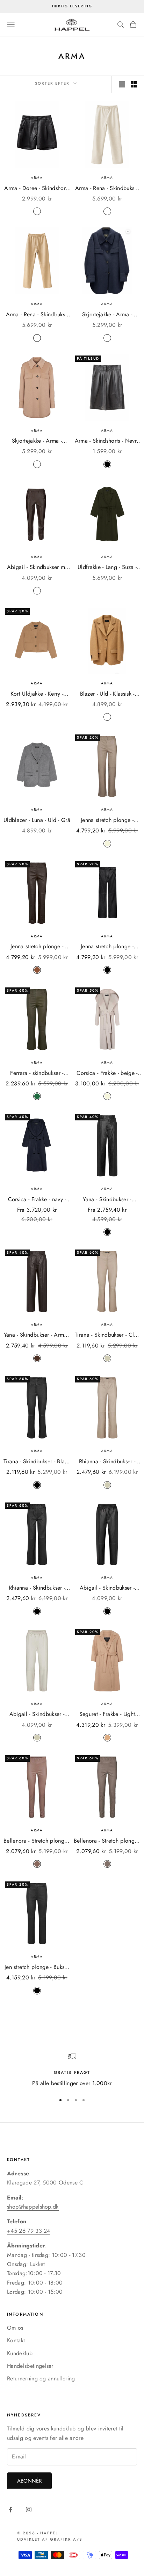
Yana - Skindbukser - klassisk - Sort (107, 1200)
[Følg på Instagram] (29, 2510)
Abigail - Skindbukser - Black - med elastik (107, 1588)
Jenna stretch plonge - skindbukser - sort (107, 947)
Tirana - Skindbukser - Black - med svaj (37, 1462)
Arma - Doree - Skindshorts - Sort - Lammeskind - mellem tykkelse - (37, 188)
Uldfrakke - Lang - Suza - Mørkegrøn (107, 567)
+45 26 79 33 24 (29, 2231)
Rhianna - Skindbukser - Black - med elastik (37, 1588)
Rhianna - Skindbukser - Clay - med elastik (107, 1462)
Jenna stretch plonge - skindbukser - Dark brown (37, 947)
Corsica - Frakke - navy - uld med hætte (37, 1200)
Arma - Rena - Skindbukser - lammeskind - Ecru (107, 188)
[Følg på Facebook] (10, 2510)
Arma (37, 178)
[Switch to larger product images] (122, 84)
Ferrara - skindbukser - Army (37, 1073)
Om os (15, 2328)
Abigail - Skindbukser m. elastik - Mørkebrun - (37, 567)
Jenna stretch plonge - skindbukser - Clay (107, 820)
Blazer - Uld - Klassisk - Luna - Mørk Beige (107, 694)
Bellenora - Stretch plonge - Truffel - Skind (37, 1841)
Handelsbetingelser (30, 2366)
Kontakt (16, 2340)
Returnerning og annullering (41, 2378)
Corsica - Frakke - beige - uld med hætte (107, 1073)
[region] (72, 2070)
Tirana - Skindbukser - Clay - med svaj (107, 1335)
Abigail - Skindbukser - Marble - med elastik (37, 1714)
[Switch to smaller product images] (134, 84)
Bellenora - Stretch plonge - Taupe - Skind (107, 1841)
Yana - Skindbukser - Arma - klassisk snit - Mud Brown (37, 1335)
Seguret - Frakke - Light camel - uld (107, 1714)
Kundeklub (20, 2353)
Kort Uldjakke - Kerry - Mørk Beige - (37, 694)
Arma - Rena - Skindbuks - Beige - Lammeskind (37, 315)
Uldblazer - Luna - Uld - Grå (37, 820)
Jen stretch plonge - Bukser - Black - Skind (37, 1967)
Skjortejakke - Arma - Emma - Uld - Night (107, 315)
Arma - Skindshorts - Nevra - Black (107, 441)
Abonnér (29, 2481)
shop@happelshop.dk (33, 2207)
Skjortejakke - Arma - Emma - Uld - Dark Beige (37, 441)
